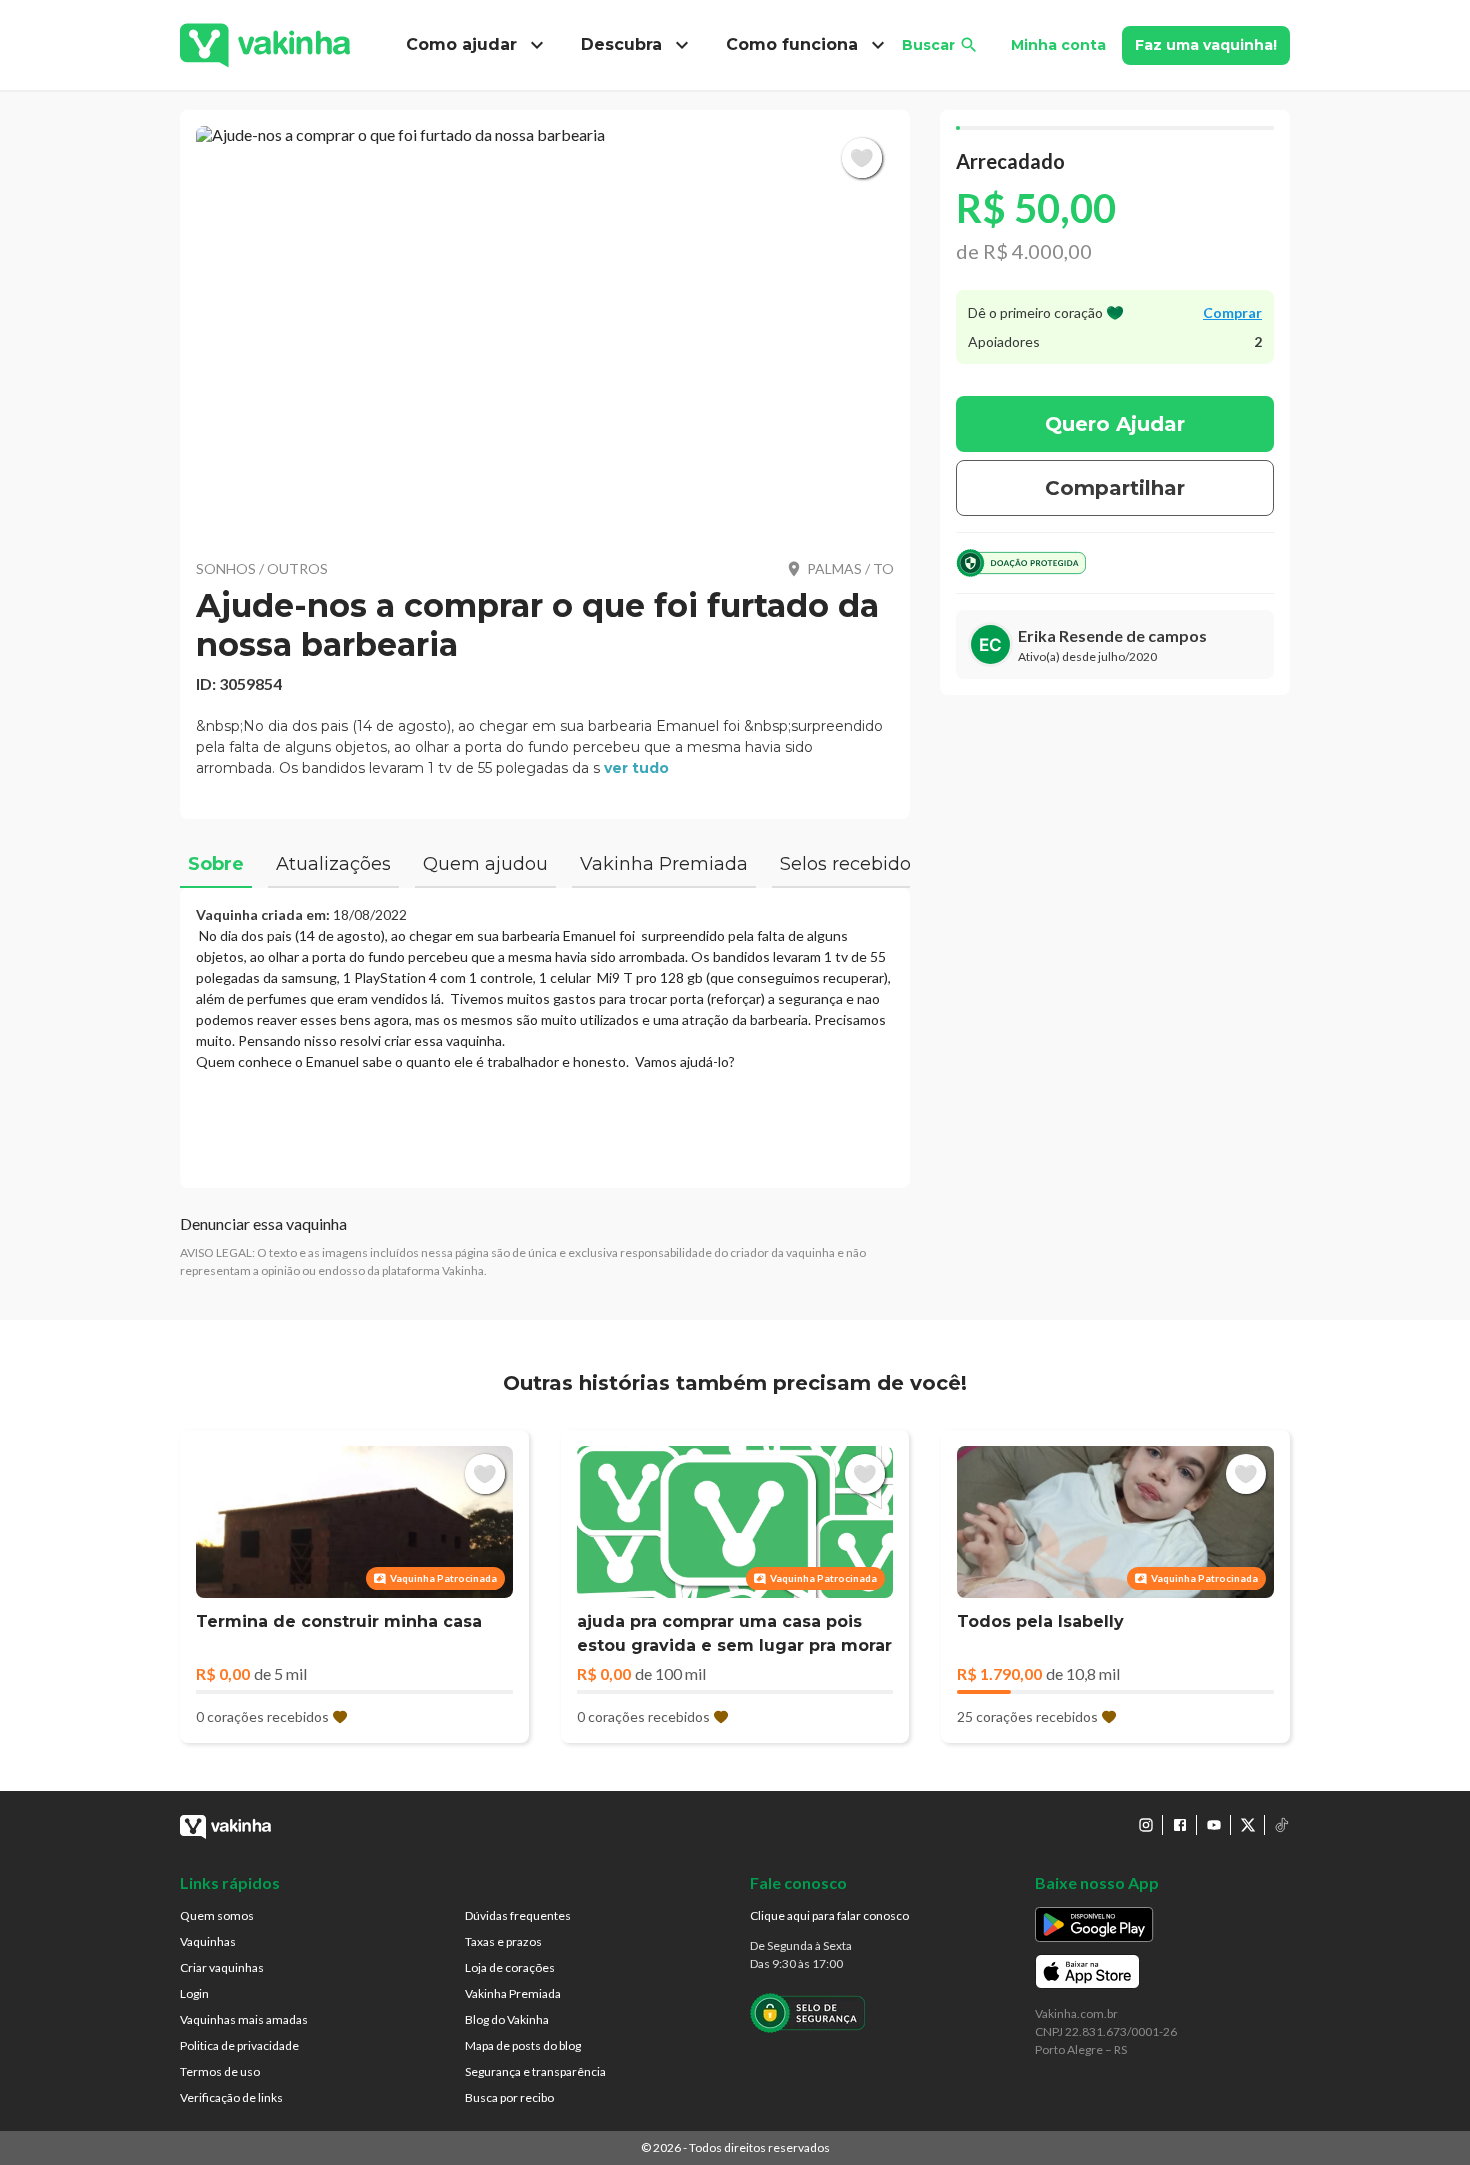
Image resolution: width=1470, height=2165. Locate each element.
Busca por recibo (509, 2097)
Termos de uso (220, 2071)
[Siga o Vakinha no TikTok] (1282, 1825)
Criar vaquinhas (222, 1967)
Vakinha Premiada (513, 1993)
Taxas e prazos (503, 1941)
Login (194, 1993)
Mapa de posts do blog (523, 2045)
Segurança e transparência (535, 2071)
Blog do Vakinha (507, 2019)
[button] (545, 330)
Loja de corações (510, 1967)
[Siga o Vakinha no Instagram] (1146, 1825)
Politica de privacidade (239, 2045)
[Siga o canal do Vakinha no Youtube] (1214, 1825)
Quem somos (217, 1915)
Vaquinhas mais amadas (244, 2019)
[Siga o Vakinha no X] (1248, 1825)
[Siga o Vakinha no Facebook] (1180, 1825)
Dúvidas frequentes (518, 1915)
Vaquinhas (208, 1941)
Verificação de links (231, 2097)
